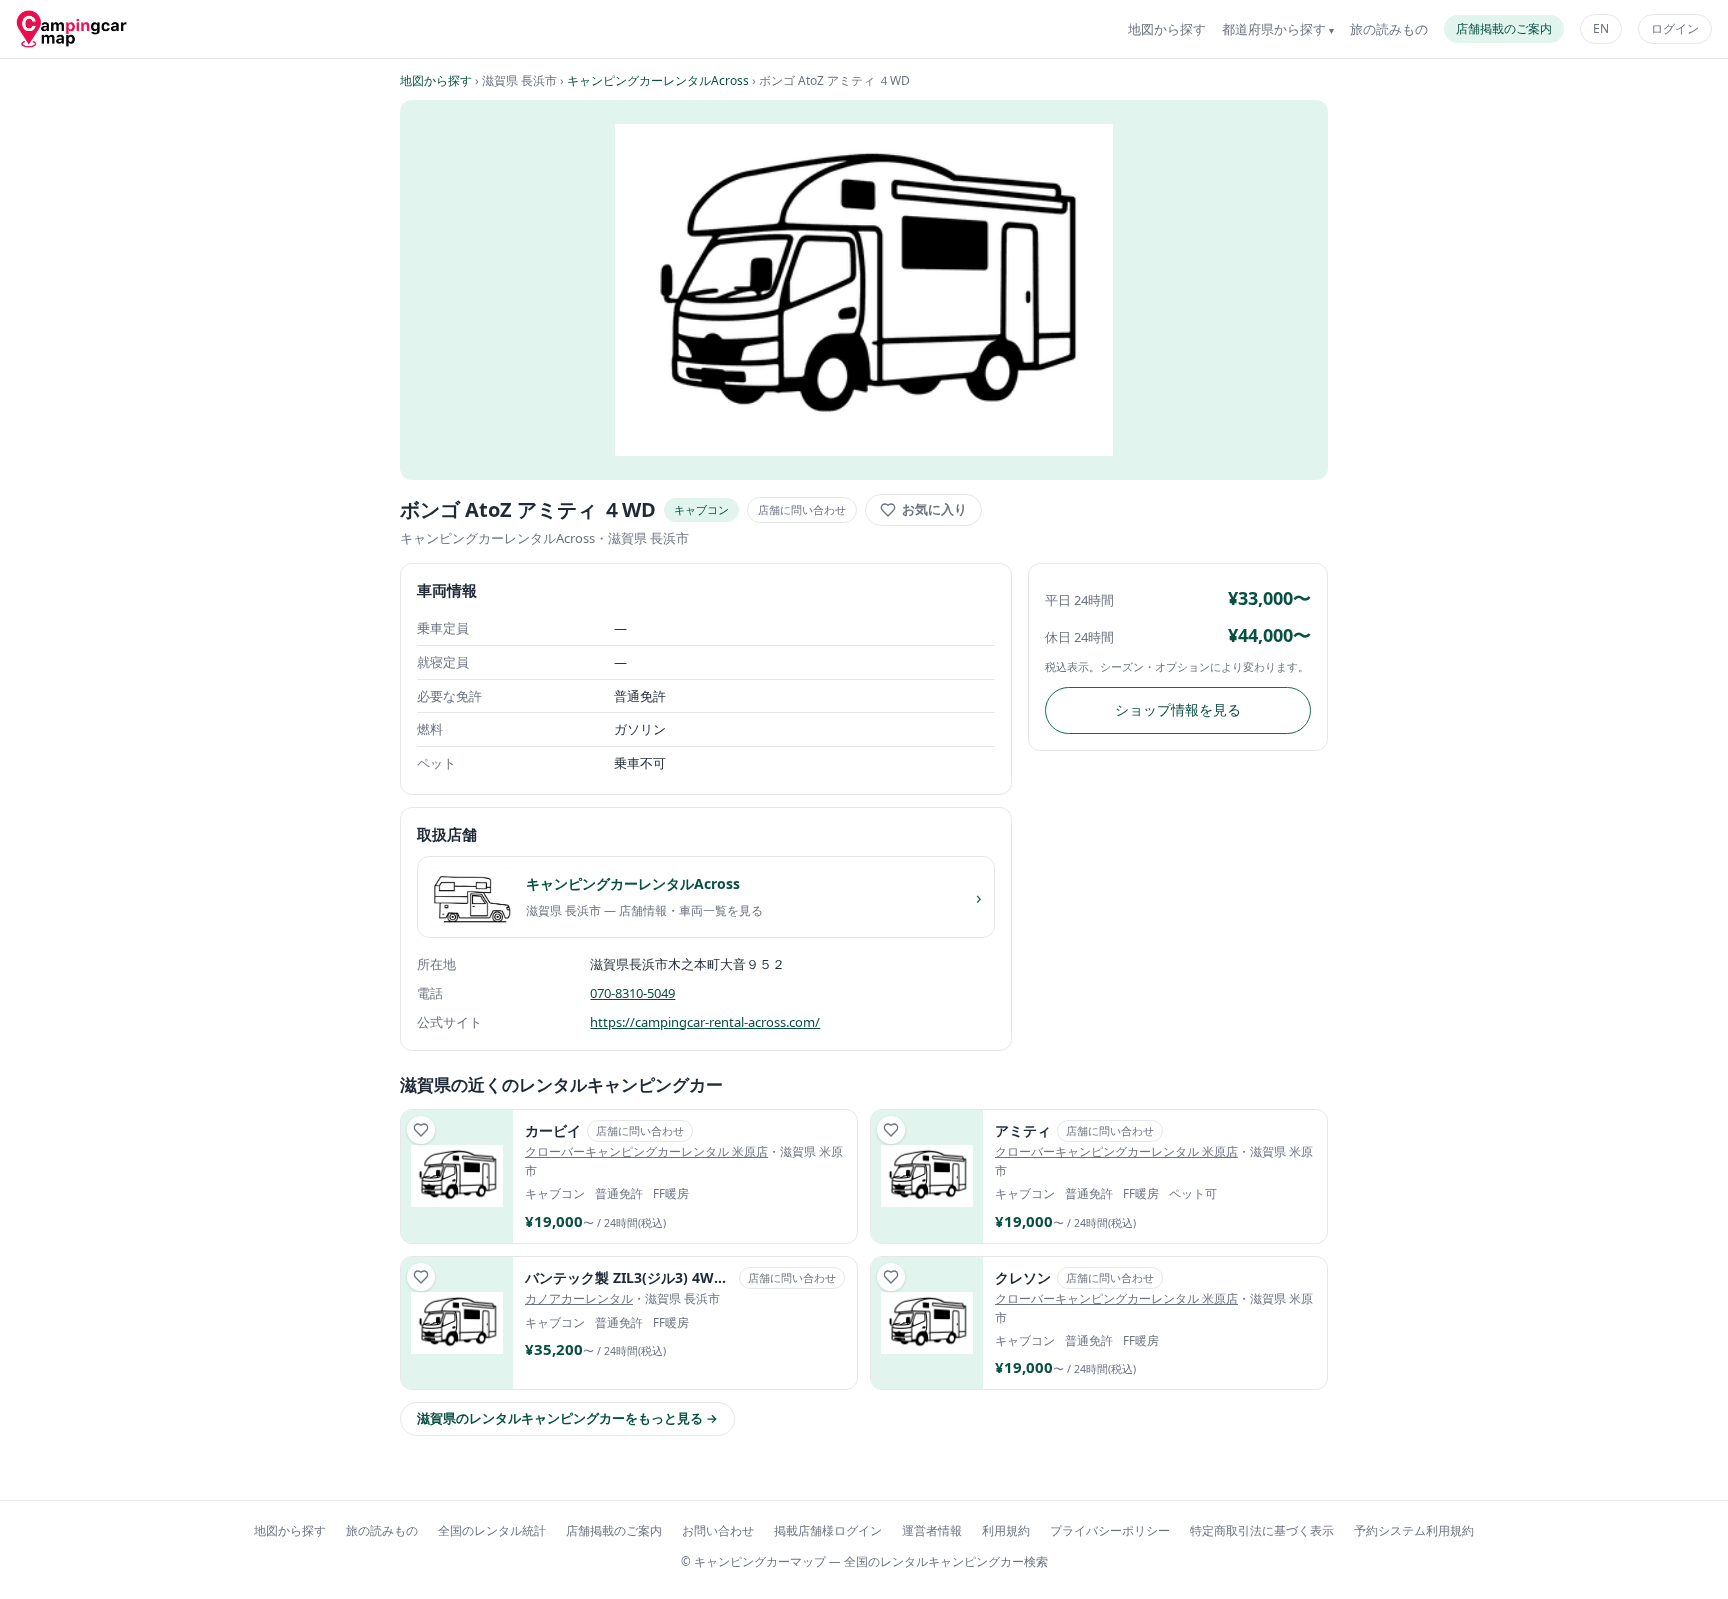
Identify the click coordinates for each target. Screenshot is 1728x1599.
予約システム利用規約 (1414, 1530)
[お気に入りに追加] (421, 1130)
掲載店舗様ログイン (828, 1530)
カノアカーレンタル (579, 1298)
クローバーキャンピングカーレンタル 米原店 (646, 1151)
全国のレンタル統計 (492, 1530)
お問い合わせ (718, 1530)
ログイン (1675, 28)
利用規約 (1006, 1530)
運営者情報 (932, 1530)
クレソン (1023, 1277)
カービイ (553, 1130)
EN (1601, 28)
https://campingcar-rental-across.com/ (705, 1022)
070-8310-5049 (632, 993)
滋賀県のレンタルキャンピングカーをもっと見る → (567, 1418)
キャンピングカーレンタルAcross (658, 80)
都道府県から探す (1274, 29)
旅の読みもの (1389, 29)
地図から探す (1167, 29)
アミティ (1023, 1130)
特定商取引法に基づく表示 (1262, 1530)
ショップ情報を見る (1178, 709)
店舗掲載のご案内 (1504, 28)
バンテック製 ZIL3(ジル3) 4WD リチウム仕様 (629, 1277)
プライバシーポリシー (1110, 1530)
